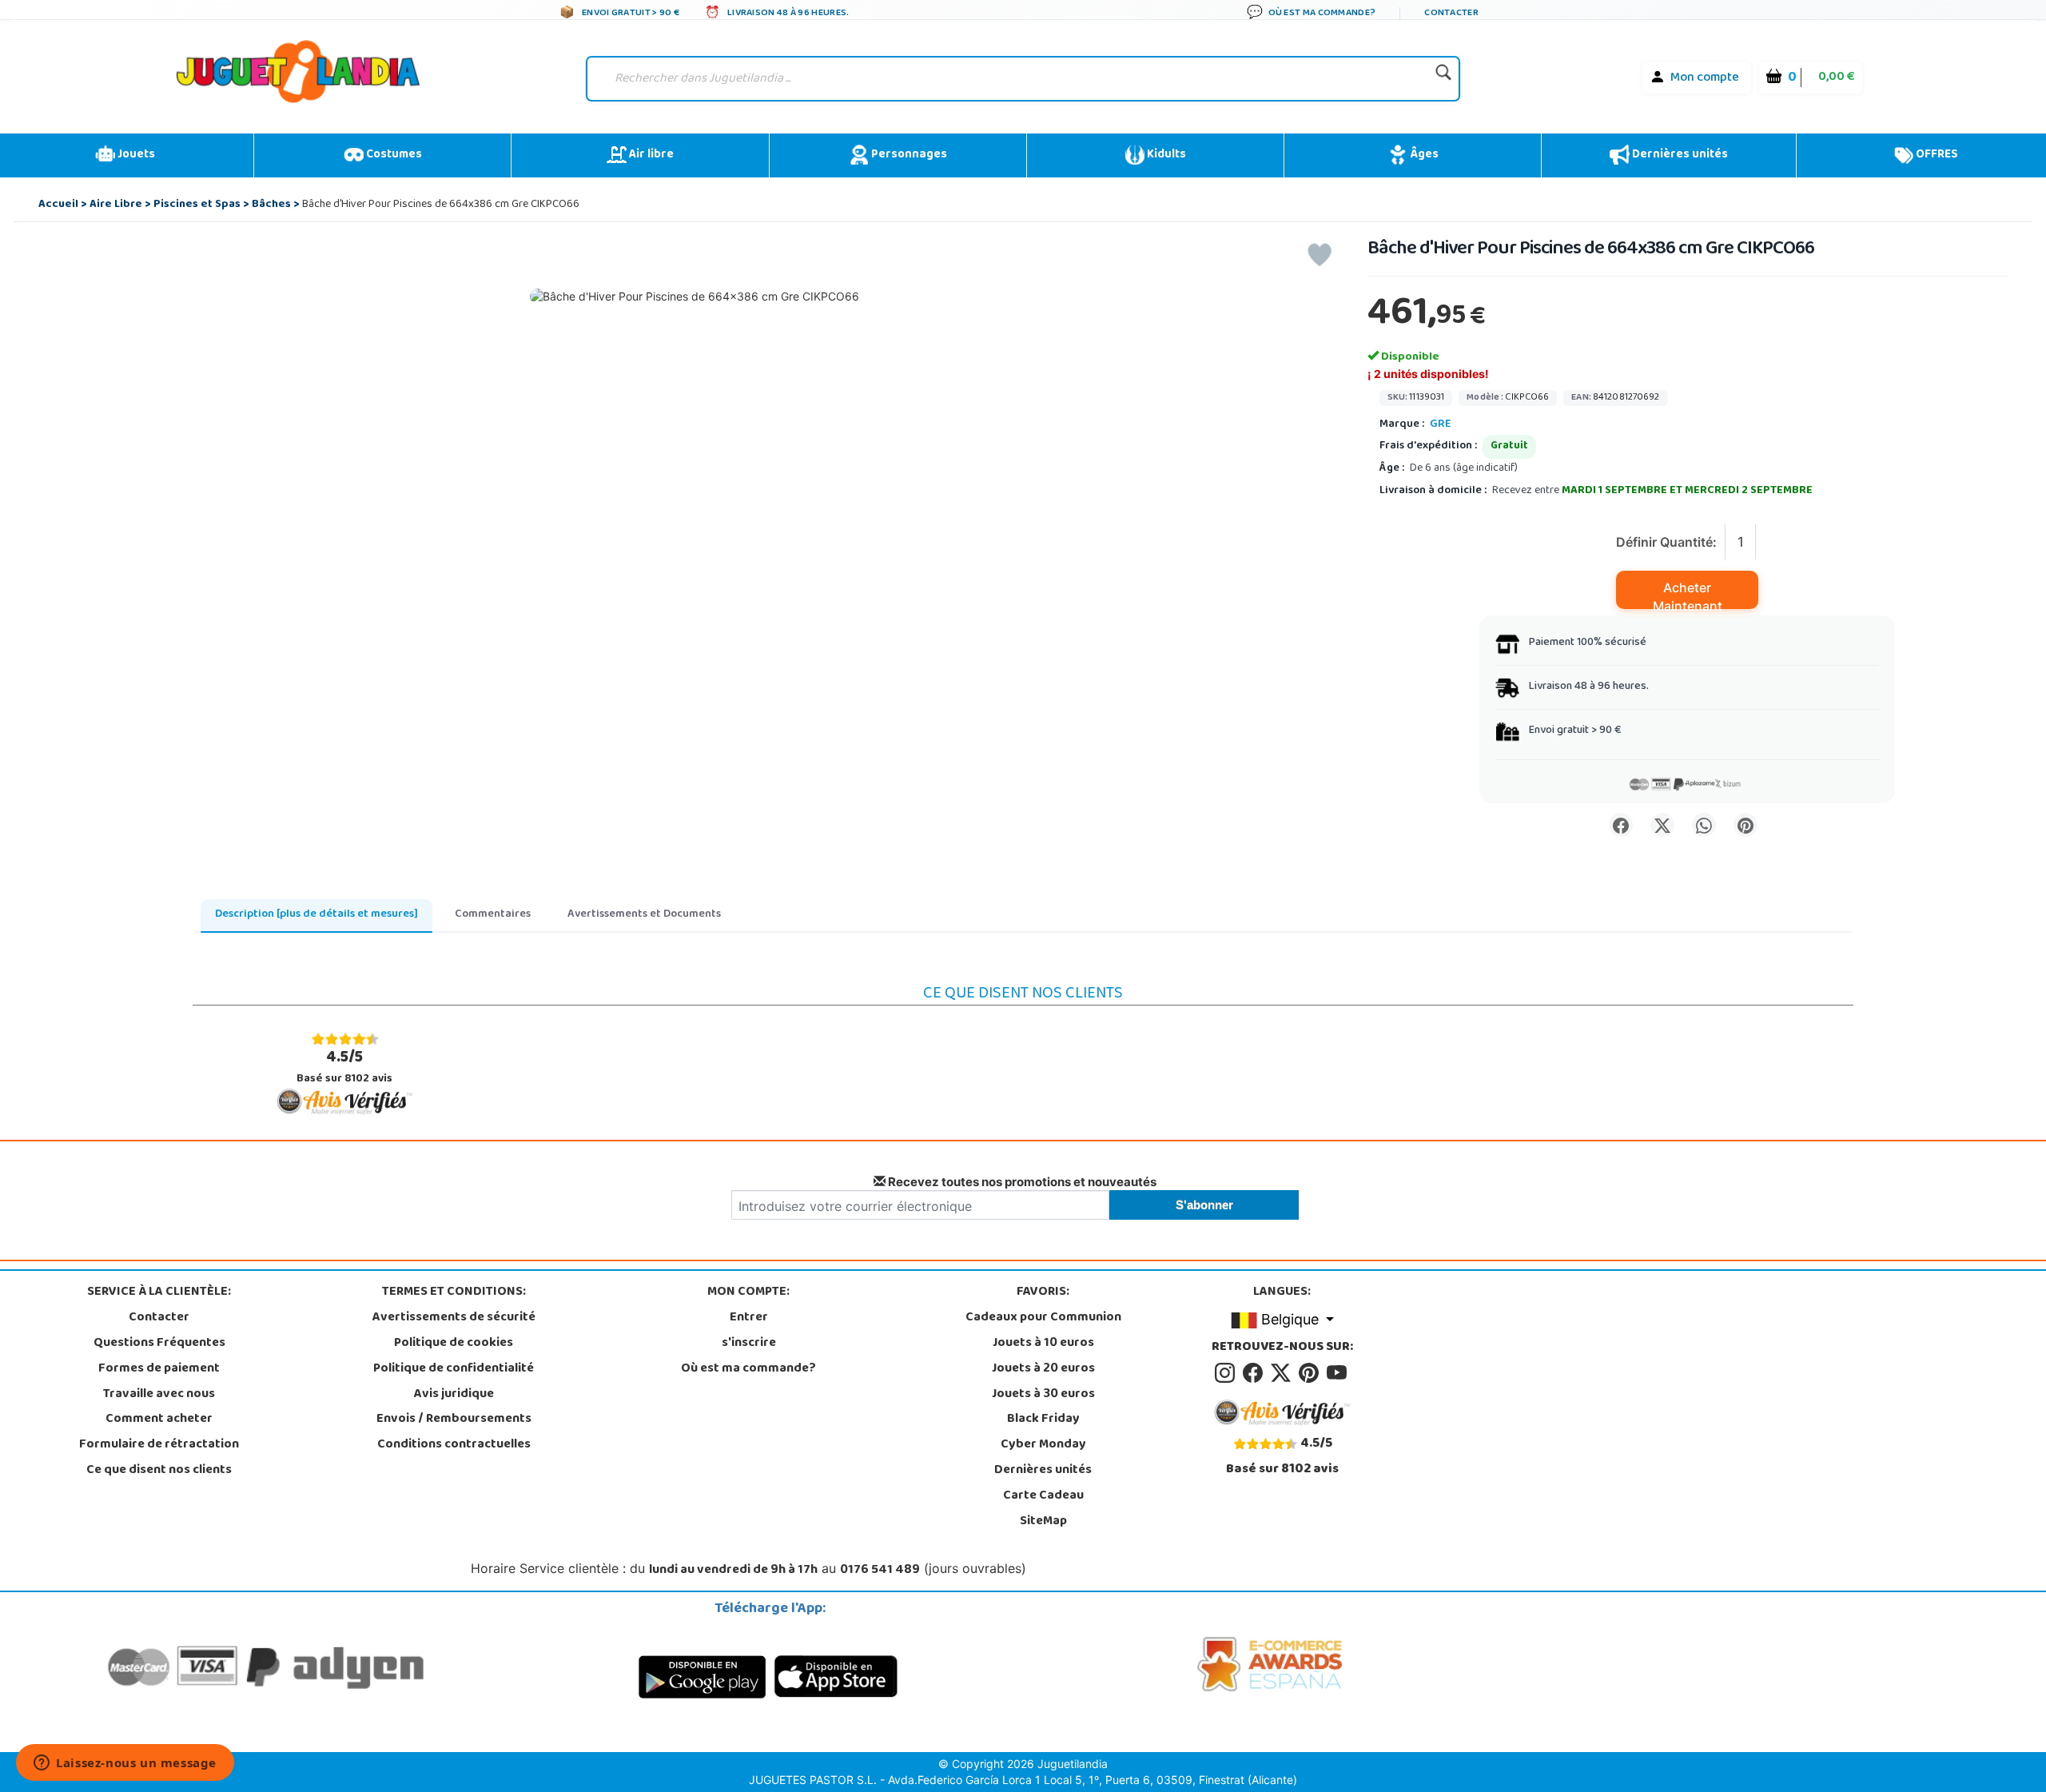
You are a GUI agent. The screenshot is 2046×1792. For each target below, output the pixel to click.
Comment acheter (159, 1420)
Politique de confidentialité (454, 1369)
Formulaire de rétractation (159, 1445)
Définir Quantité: (1666, 542)
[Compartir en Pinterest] (1745, 825)
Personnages (908, 155)
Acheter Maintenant (1688, 594)
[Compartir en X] (1662, 825)
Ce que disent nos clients (159, 1471)
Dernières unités (1679, 155)
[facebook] (1255, 1373)
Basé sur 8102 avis (344, 1067)
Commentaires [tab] (493, 915)
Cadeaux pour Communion (1043, 1318)
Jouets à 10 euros (1043, 1344)
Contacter (159, 1318)
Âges (1423, 155)
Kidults (1165, 155)
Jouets (135, 155)
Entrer (749, 1318)
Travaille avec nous (159, 1395)
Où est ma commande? (748, 1369)
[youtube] (1338, 1373)
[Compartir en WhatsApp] (1704, 825)
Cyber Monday (1043, 1445)
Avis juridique (454, 1395)
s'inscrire (749, 1344)
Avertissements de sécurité (454, 1318)
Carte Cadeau (1043, 1496)
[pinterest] (1311, 1373)
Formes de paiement (159, 1369)
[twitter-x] (1283, 1373)
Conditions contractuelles (454, 1445)
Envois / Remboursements (454, 1420)
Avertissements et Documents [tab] (644, 915)
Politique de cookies (454, 1344)
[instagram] (1227, 1373)
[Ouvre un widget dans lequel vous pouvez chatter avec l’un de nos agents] (125, 1764)
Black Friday (1043, 1420)
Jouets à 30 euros (1043, 1395)
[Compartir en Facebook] (1621, 825)
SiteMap (1043, 1522)
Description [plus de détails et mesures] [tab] (316, 915)
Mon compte (1705, 78)
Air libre (650, 155)
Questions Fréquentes (159, 1344)
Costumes (393, 155)
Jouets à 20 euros (1043, 1369)
